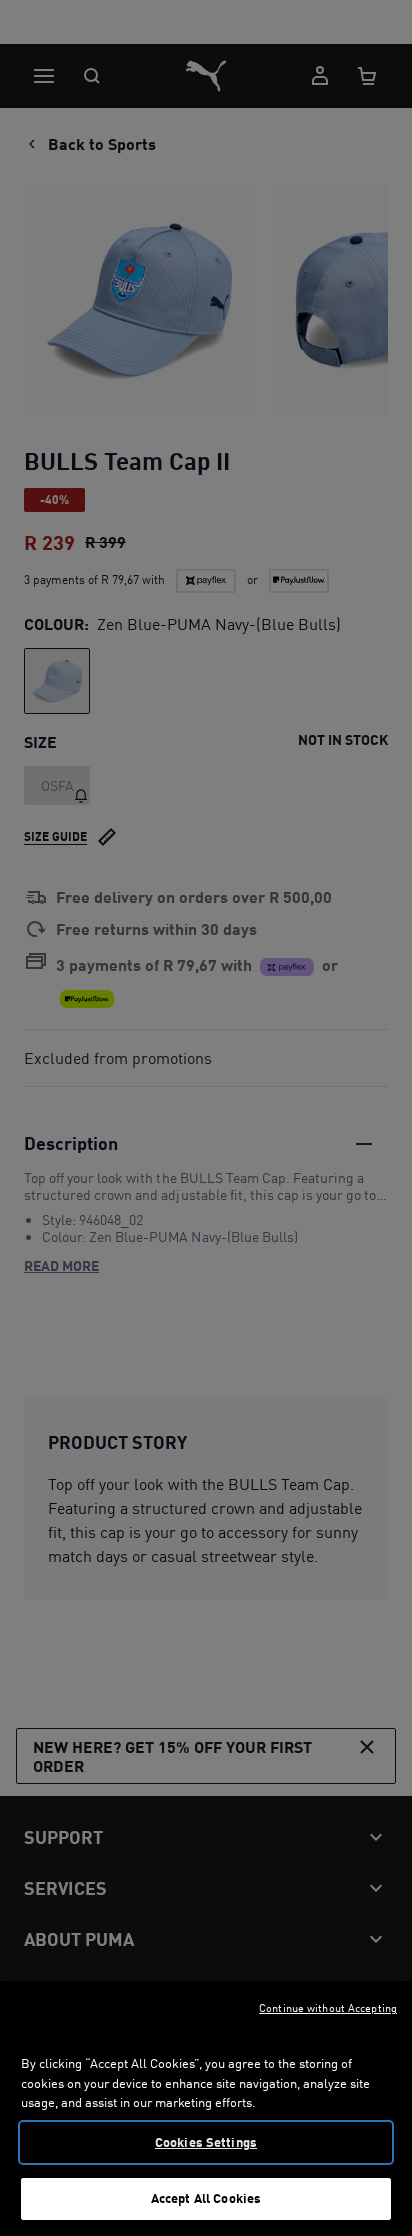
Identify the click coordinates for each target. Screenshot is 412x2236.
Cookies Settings (206, 2142)
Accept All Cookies (206, 2198)
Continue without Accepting (328, 2008)
